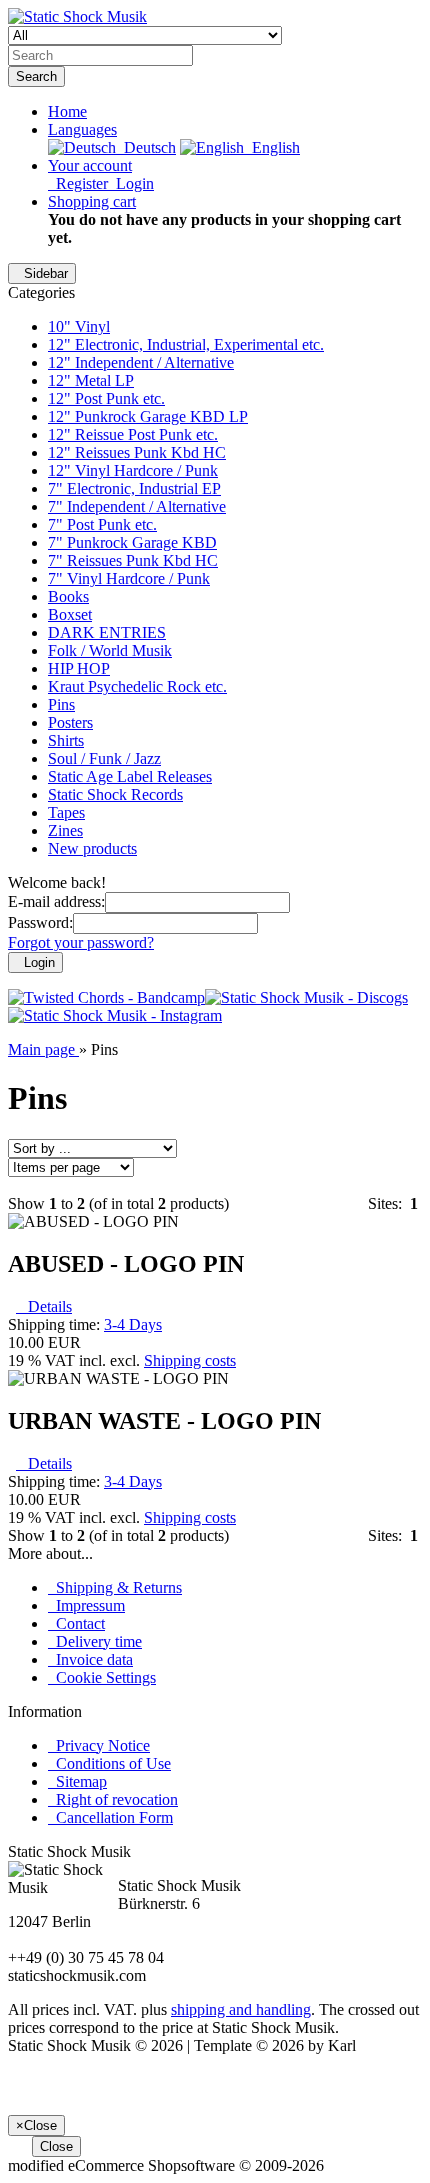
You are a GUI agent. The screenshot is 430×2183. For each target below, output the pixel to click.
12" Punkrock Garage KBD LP (148, 416)
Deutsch (146, 147)
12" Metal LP (91, 380)
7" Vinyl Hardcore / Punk (129, 578)
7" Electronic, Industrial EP (134, 488)
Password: (40, 922)
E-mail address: (56, 901)
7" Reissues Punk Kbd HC (133, 560)
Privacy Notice (99, 1745)
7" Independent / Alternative (137, 506)
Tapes (66, 812)
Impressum (86, 1605)
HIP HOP (79, 668)
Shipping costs (190, 1360)
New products (92, 848)
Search (36, 76)
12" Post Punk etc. (106, 398)
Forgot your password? (81, 942)
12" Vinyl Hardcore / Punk (133, 470)
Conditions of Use (109, 1763)
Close (56, 2146)
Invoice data (90, 1659)
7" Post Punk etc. (102, 524)
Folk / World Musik (110, 650)
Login (131, 183)
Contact (76, 1623)
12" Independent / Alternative (141, 362)
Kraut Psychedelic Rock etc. (137, 686)
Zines (65, 830)
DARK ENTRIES (107, 632)
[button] (82, 129)
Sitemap (77, 1781)
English (272, 147)
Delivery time (95, 1641)
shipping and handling (241, 2009)
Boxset (70, 614)
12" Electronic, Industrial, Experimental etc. (186, 344)
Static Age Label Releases (130, 776)
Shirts (66, 740)
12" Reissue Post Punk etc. (133, 434)
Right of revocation (113, 1799)
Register (78, 183)
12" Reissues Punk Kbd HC (137, 452)
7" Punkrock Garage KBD (132, 542)
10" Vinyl (79, 326)
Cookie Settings (102, 1677)
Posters (70, 722)
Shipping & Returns (115, 1587)
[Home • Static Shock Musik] (77, 16)
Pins (61, 704)
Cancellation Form (110, 1817)
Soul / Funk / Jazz (104, 758)
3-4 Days (133, 1324)
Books (68, 596)
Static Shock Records (115, 794)
